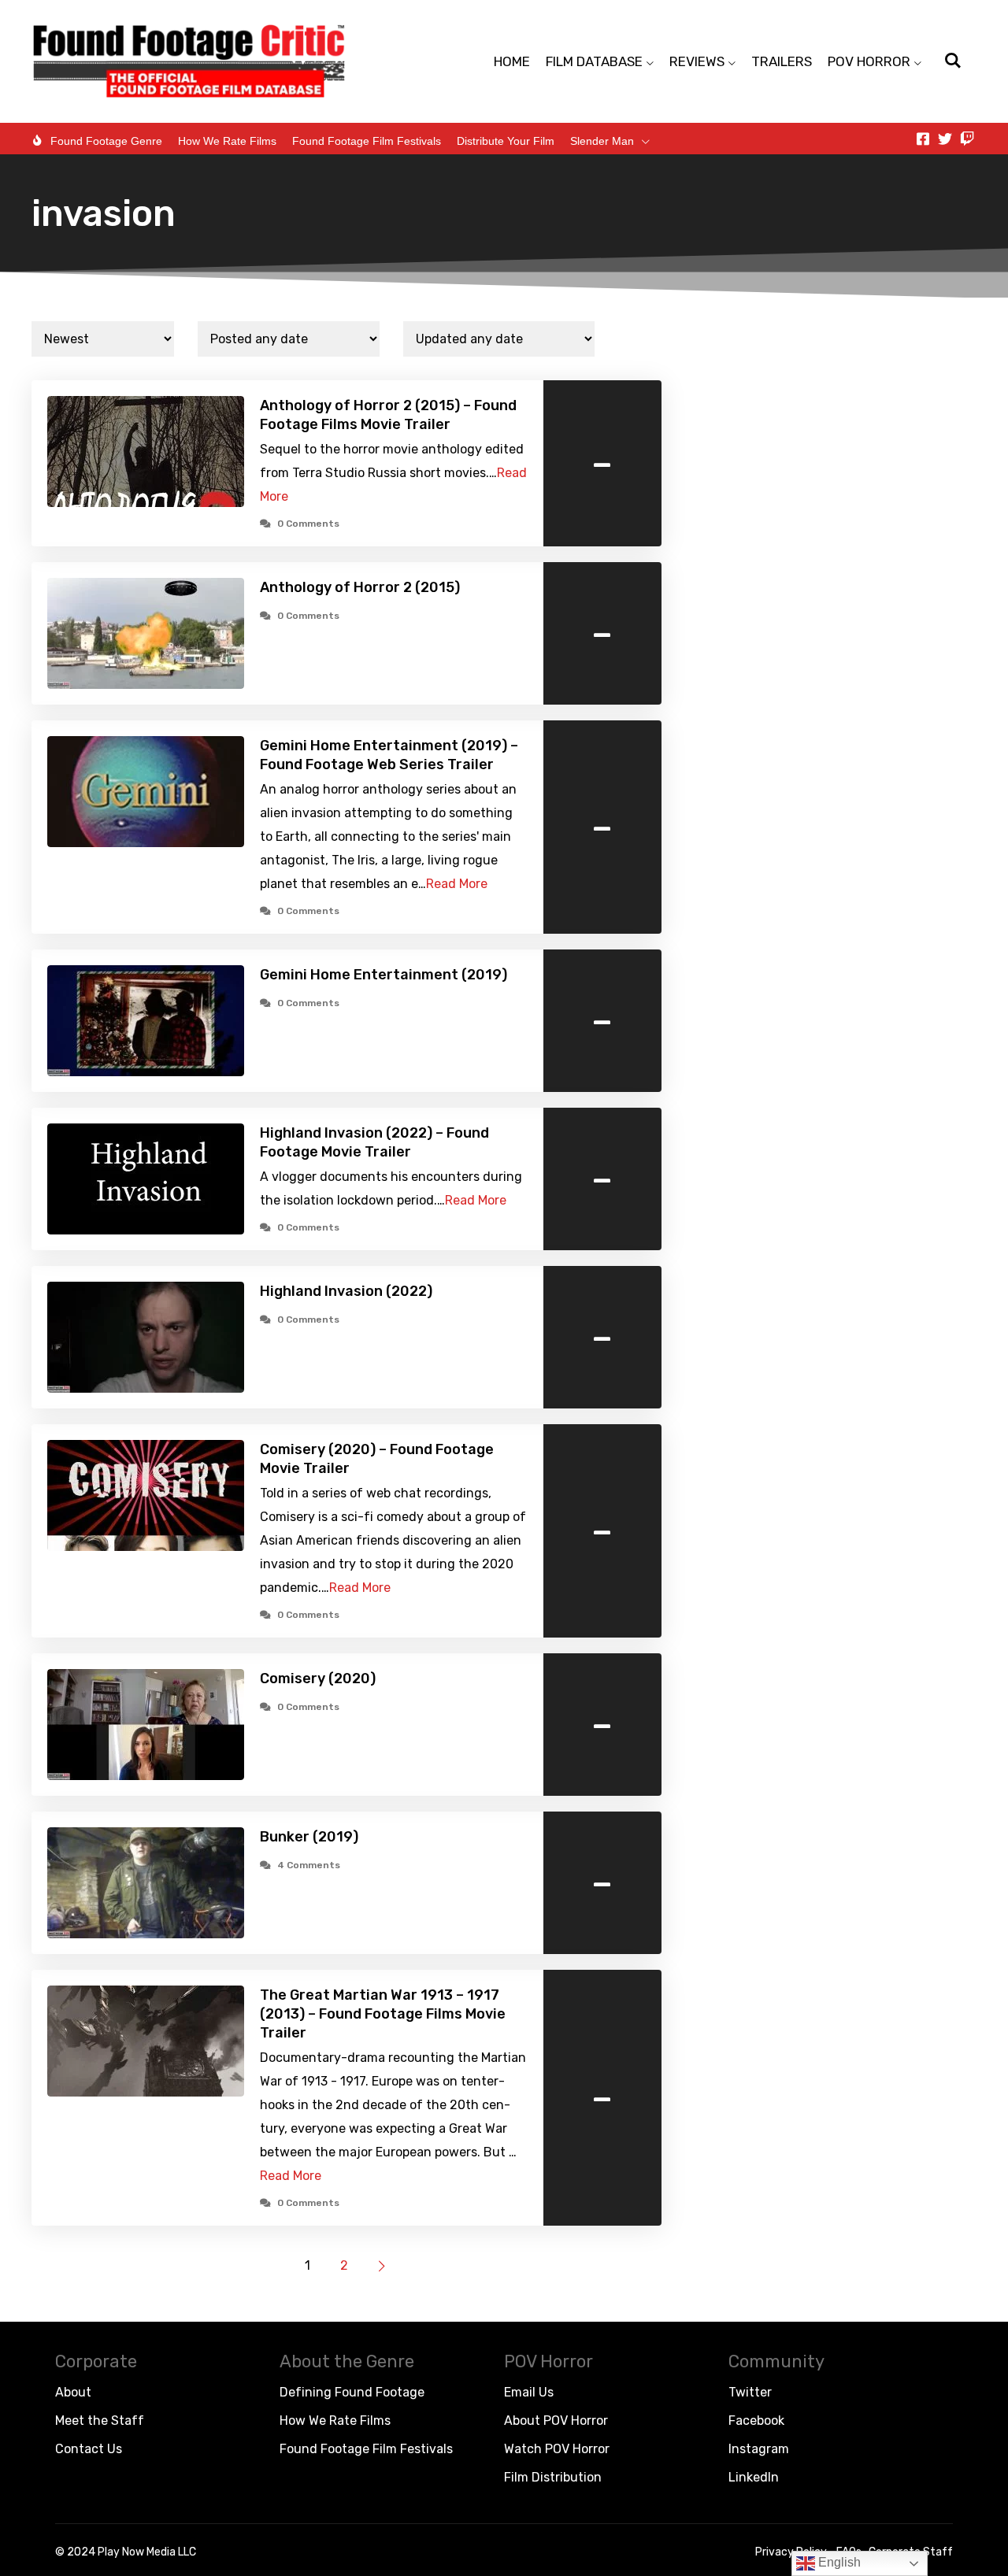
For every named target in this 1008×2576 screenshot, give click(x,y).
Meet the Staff (100, 2421)
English (838, 2562)
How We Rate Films (227, 141)
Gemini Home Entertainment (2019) (384, 975)
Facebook (756, 2421)
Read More (457, 884)
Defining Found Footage (352, 2392)
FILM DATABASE (594, 61)
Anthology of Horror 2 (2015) (360, 587)
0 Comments (308, 524)
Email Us (529, 2392)
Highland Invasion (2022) (346, 1291)
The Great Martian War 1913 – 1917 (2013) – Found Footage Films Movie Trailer (383, 2014)
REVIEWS (697, 61)
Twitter (750, 2392)
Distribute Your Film (506, 141)
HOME (512, 61)
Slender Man (602, 141)
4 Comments (309, 1865)
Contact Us (89, 2449)
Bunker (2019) (309, 1837)
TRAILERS (782, 61)
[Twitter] (945, 139)
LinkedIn (754, 2477)
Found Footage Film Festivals (367, 141)
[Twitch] (967, 139)
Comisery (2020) (318, 1678)
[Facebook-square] (923, 139)
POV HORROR (869, 61)
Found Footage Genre (106, 141)
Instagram (759, 2449)
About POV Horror (556, 2421)
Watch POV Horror (557, 2449)
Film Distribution (553, 2477)
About (73, 2392)
